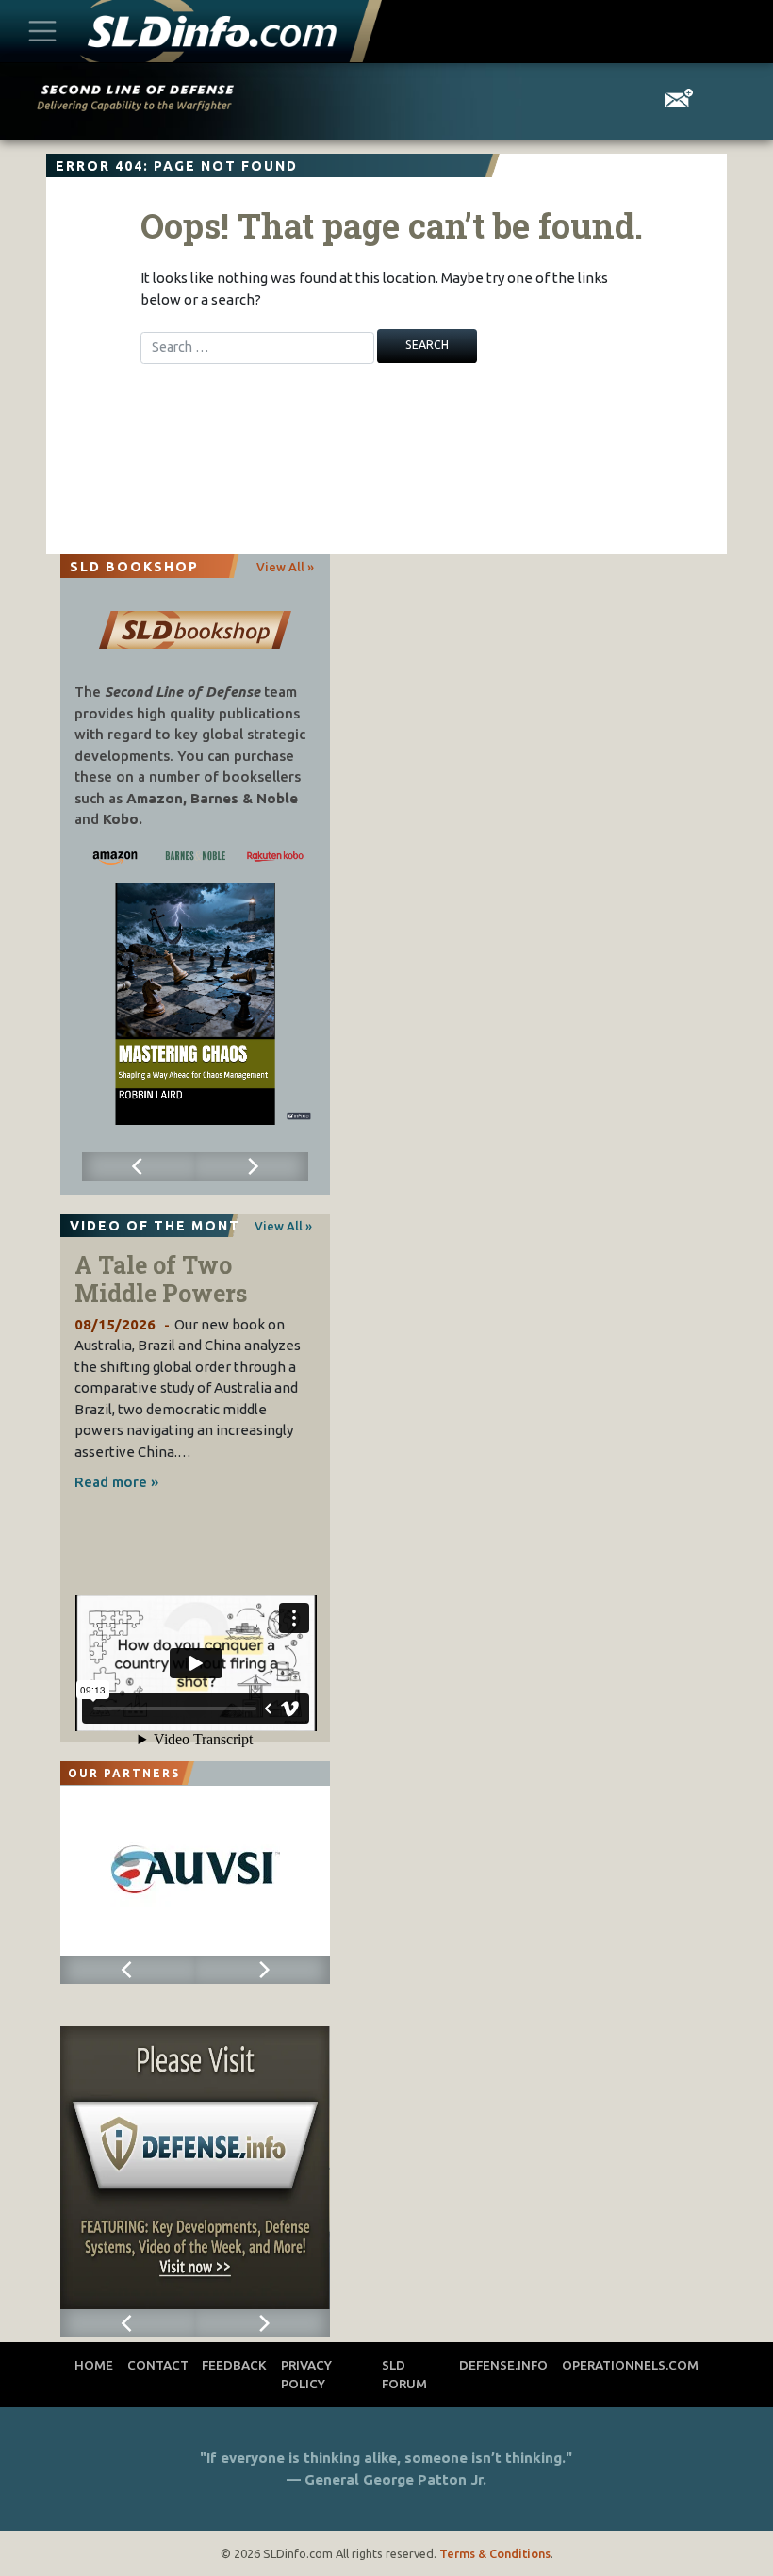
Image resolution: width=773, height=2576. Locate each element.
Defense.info (503, 2365)
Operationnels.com (630, 2365)
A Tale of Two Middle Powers (161, 1279)
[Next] (252, 1166)
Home (94, 2365)
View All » (285, 567)
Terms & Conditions (495, 2553)
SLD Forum (404, 2374)
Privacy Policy (306, 2374)
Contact (158, 2365)
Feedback (234, 2365)
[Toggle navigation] (42, 31)
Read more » (116, 1482)
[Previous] (139, 1166)
